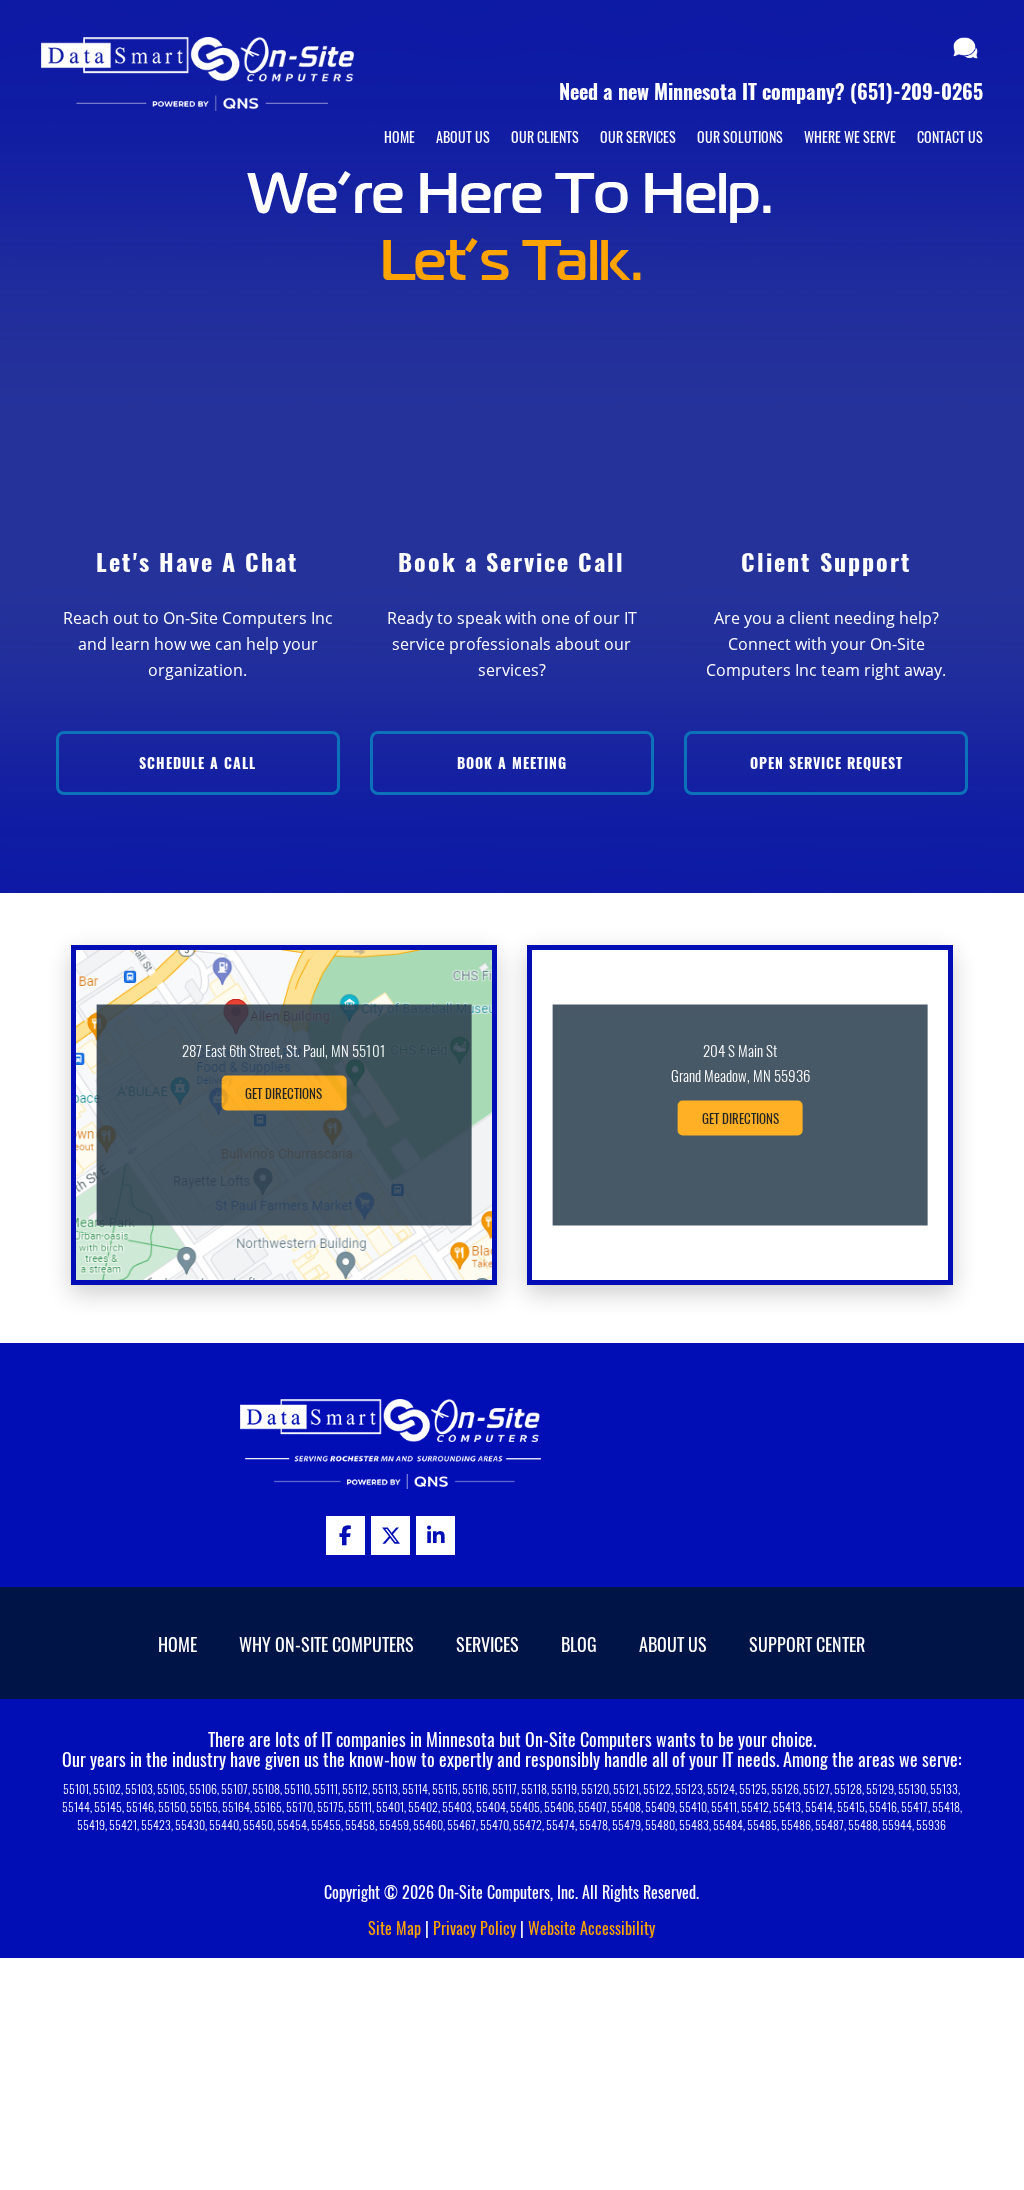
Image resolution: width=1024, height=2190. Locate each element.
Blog (579, 1644)
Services (487, 1644)
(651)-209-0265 (916, 91)
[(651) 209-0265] (904, 49)
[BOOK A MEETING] (930, 49)
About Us (463, 136)
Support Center (807, 1644)
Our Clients (545, 136)
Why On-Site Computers (326, 1644)
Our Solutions (740, 136)
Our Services (638, 136)
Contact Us (950, 136)
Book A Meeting (512, 762)
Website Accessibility (591, 1928)
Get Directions (283, 1093)
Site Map (394, 1928)
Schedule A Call (197, 762)
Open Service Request (826, 762)
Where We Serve (850, 136)
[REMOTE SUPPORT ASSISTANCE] (968, 49)
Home (399, 136)
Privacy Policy (474, 1928)
